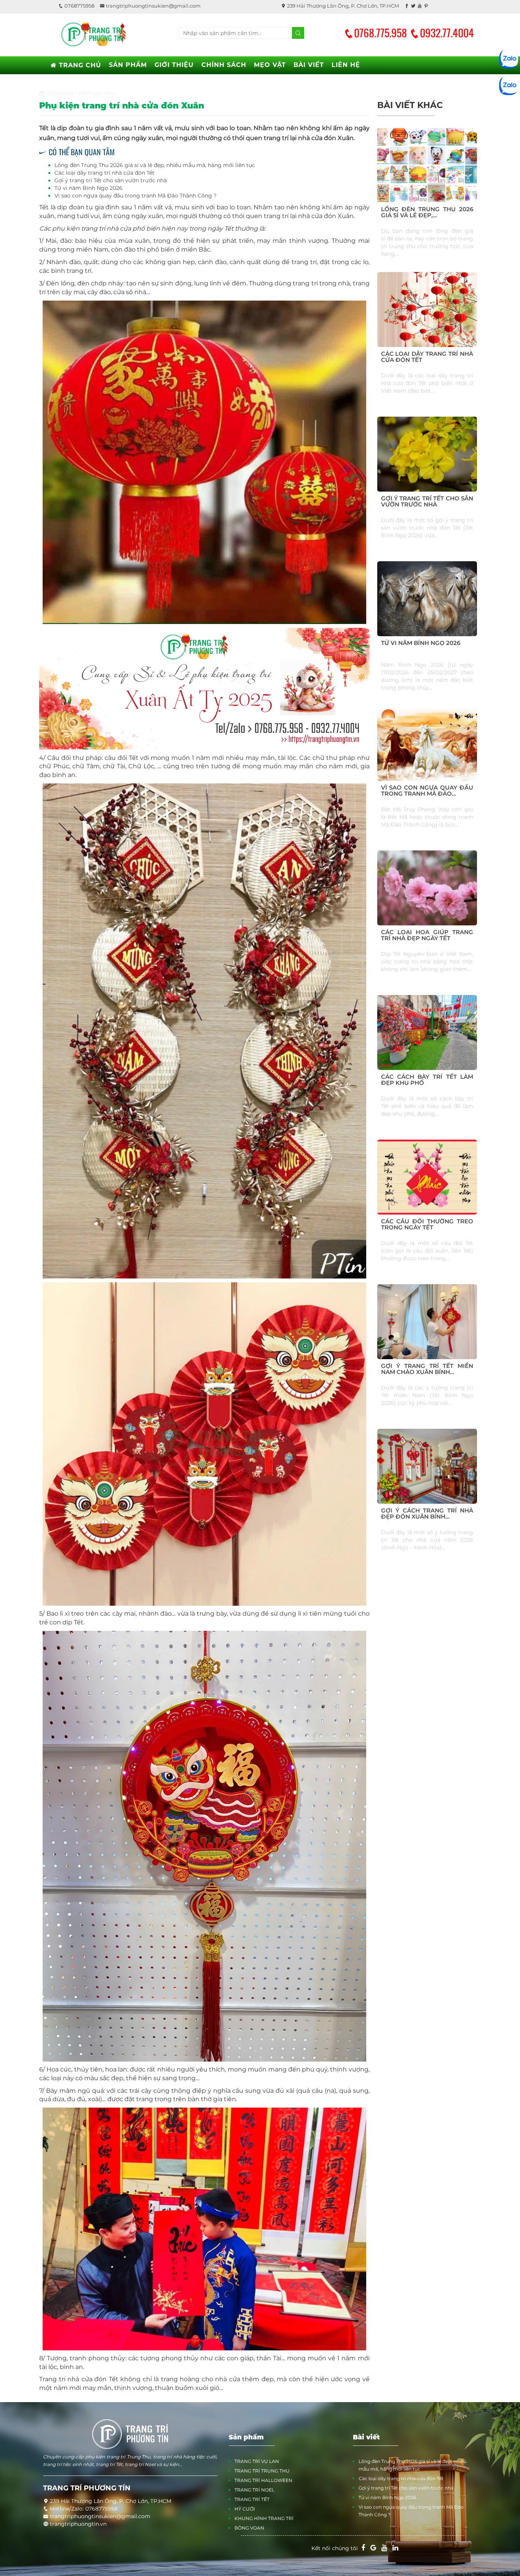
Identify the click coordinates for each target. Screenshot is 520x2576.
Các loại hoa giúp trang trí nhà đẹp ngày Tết (427, 935)
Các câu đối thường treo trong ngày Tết (427, 1224)
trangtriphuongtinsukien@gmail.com (153, 6)
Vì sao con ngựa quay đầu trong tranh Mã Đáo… (427, 791)
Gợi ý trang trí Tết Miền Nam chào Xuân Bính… (427, 1369)
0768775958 (79, 6)
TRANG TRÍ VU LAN (257, 2461)
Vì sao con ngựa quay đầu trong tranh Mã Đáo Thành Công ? (136, 196)
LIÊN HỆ (346, 65)
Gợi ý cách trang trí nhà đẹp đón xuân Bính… (427, 1514)
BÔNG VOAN (249, 2528)
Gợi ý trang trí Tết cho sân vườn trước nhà (111, 180)
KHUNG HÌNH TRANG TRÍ (264, 2518)
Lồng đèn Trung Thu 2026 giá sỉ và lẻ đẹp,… (427, 212)
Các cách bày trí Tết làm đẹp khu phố (427, 1080)
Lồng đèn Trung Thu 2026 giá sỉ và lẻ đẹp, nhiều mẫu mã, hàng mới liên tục (155, 165)
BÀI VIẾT (309, 65)
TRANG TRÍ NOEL (254, 2490)
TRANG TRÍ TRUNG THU (262, 2471)
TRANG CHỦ (79, 65)
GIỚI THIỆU (174, 65)
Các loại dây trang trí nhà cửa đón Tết (104, 173)
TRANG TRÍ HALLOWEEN (263, 2480)
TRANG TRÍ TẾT (252, 2499)
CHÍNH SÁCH (224, 65)
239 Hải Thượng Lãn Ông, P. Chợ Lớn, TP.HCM (342, 6)
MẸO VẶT (270, 65)
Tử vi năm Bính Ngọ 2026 (89, 188)
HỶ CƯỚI (245, 2509)
